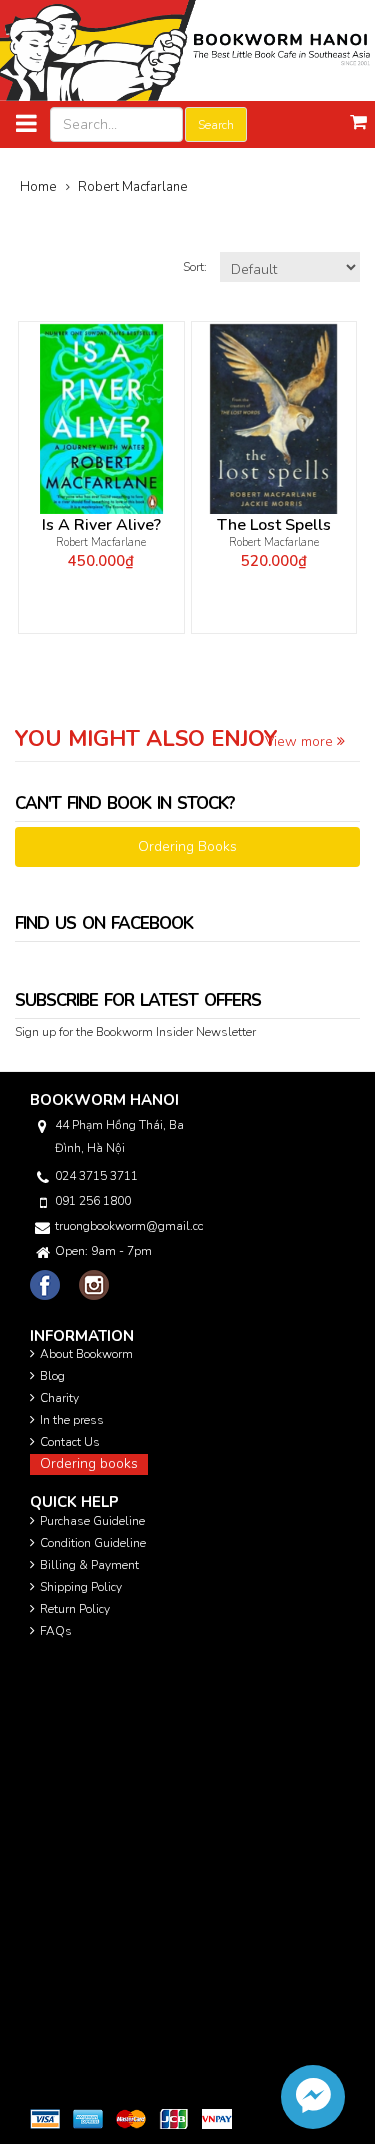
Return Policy (75, 1609)
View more (301, 741)
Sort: (196, 267)
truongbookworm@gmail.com (129, 1226)
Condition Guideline (93, 1543)
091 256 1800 (93, 1201)
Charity (59, 1398)
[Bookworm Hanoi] (187, 49)
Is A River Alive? (101, 525)
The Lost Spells (274, 525)
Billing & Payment (89, 1565)
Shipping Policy (81, 1587)
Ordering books (89, 1463)
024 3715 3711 (96, 1176)
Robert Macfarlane (101, 542)
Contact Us (70, 1442)
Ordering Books (187, 846)
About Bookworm (86, 1354)
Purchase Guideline (92, 1521)
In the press (72, 1420)
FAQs (56, 1631)
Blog (52, 1376)
